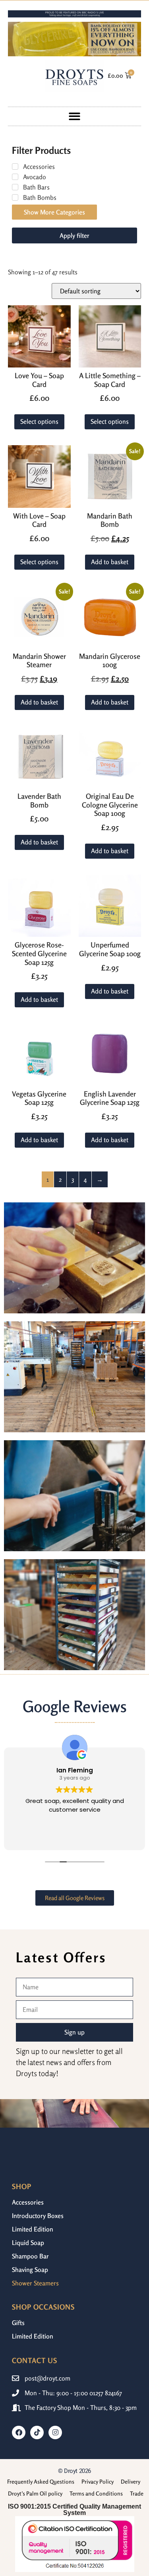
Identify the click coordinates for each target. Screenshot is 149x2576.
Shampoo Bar (30, 2256)
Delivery (131, 2481)
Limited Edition (33, 2229)
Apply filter (74, 235)
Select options (39, 421)
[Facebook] (19, 2432)
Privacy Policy (98, 2481)
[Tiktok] (37, 2432)
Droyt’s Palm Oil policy (35, 2493)
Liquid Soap (28, 2243)
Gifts (18, 2323)
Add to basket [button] (110, 562)
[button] (74, 116)
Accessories (28, 2202)
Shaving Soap (30, 2270)
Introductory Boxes (38, 2216)
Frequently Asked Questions (41, 2481)
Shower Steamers (35, 2283)
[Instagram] (55, 2432)
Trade (137, 2493)
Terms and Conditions (96, 2493)
